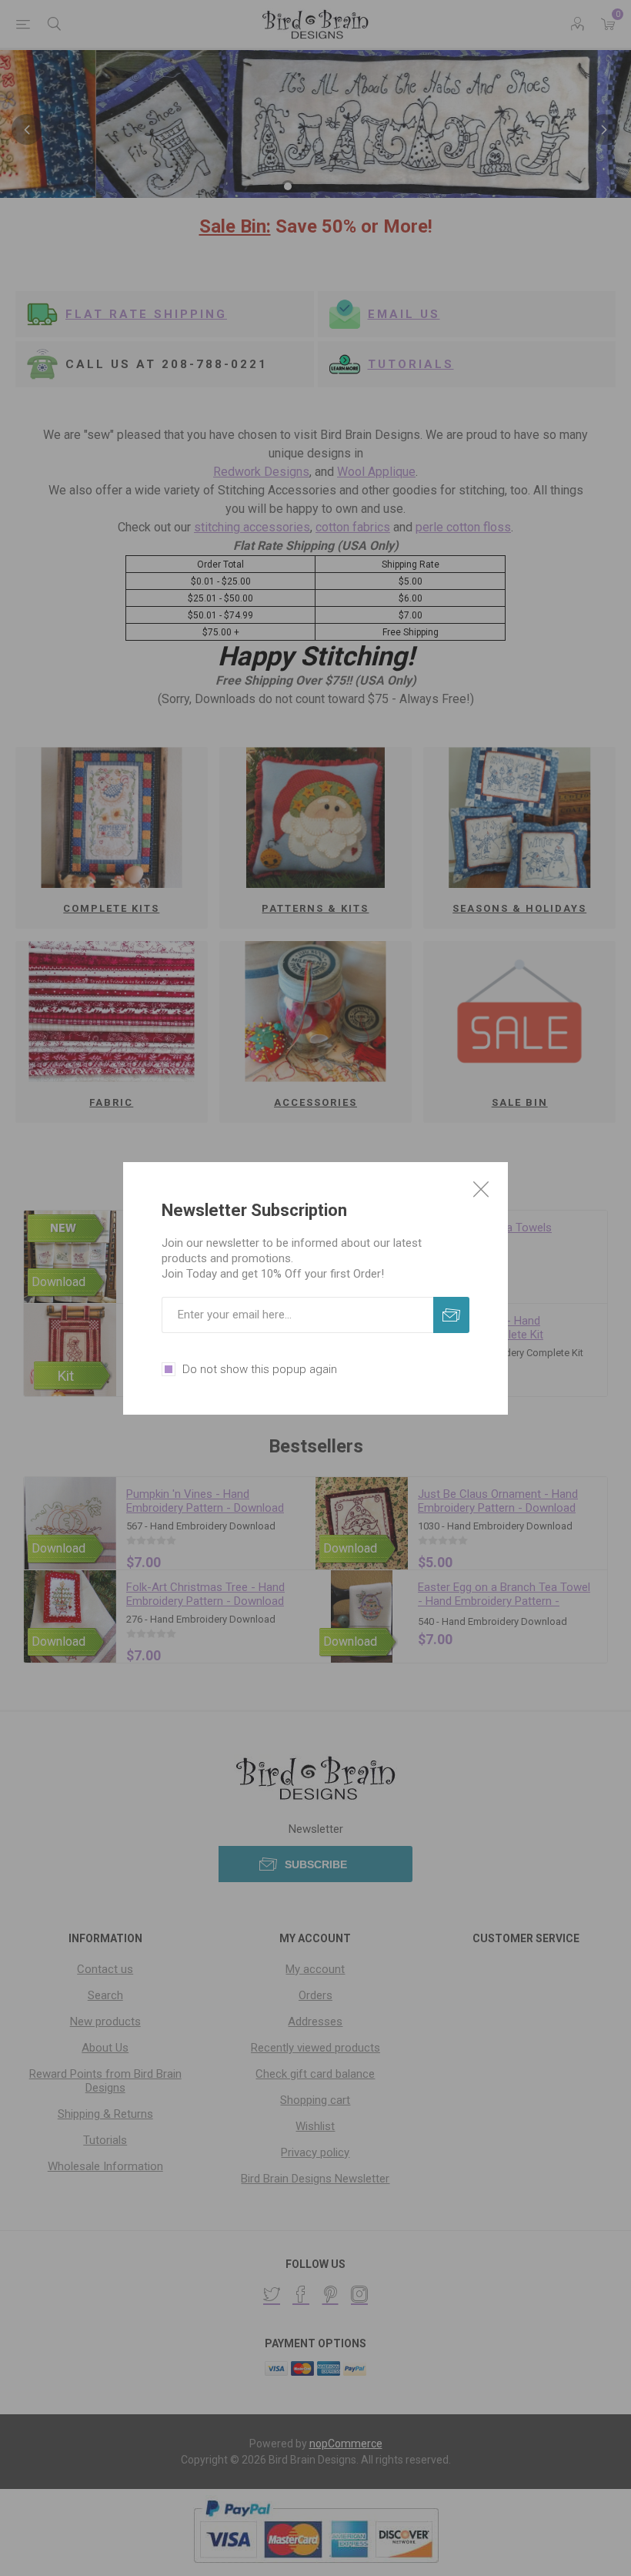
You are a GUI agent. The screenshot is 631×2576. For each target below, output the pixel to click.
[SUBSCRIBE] (451, 1315)
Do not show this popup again (260, 1369)
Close (481, 1189)
